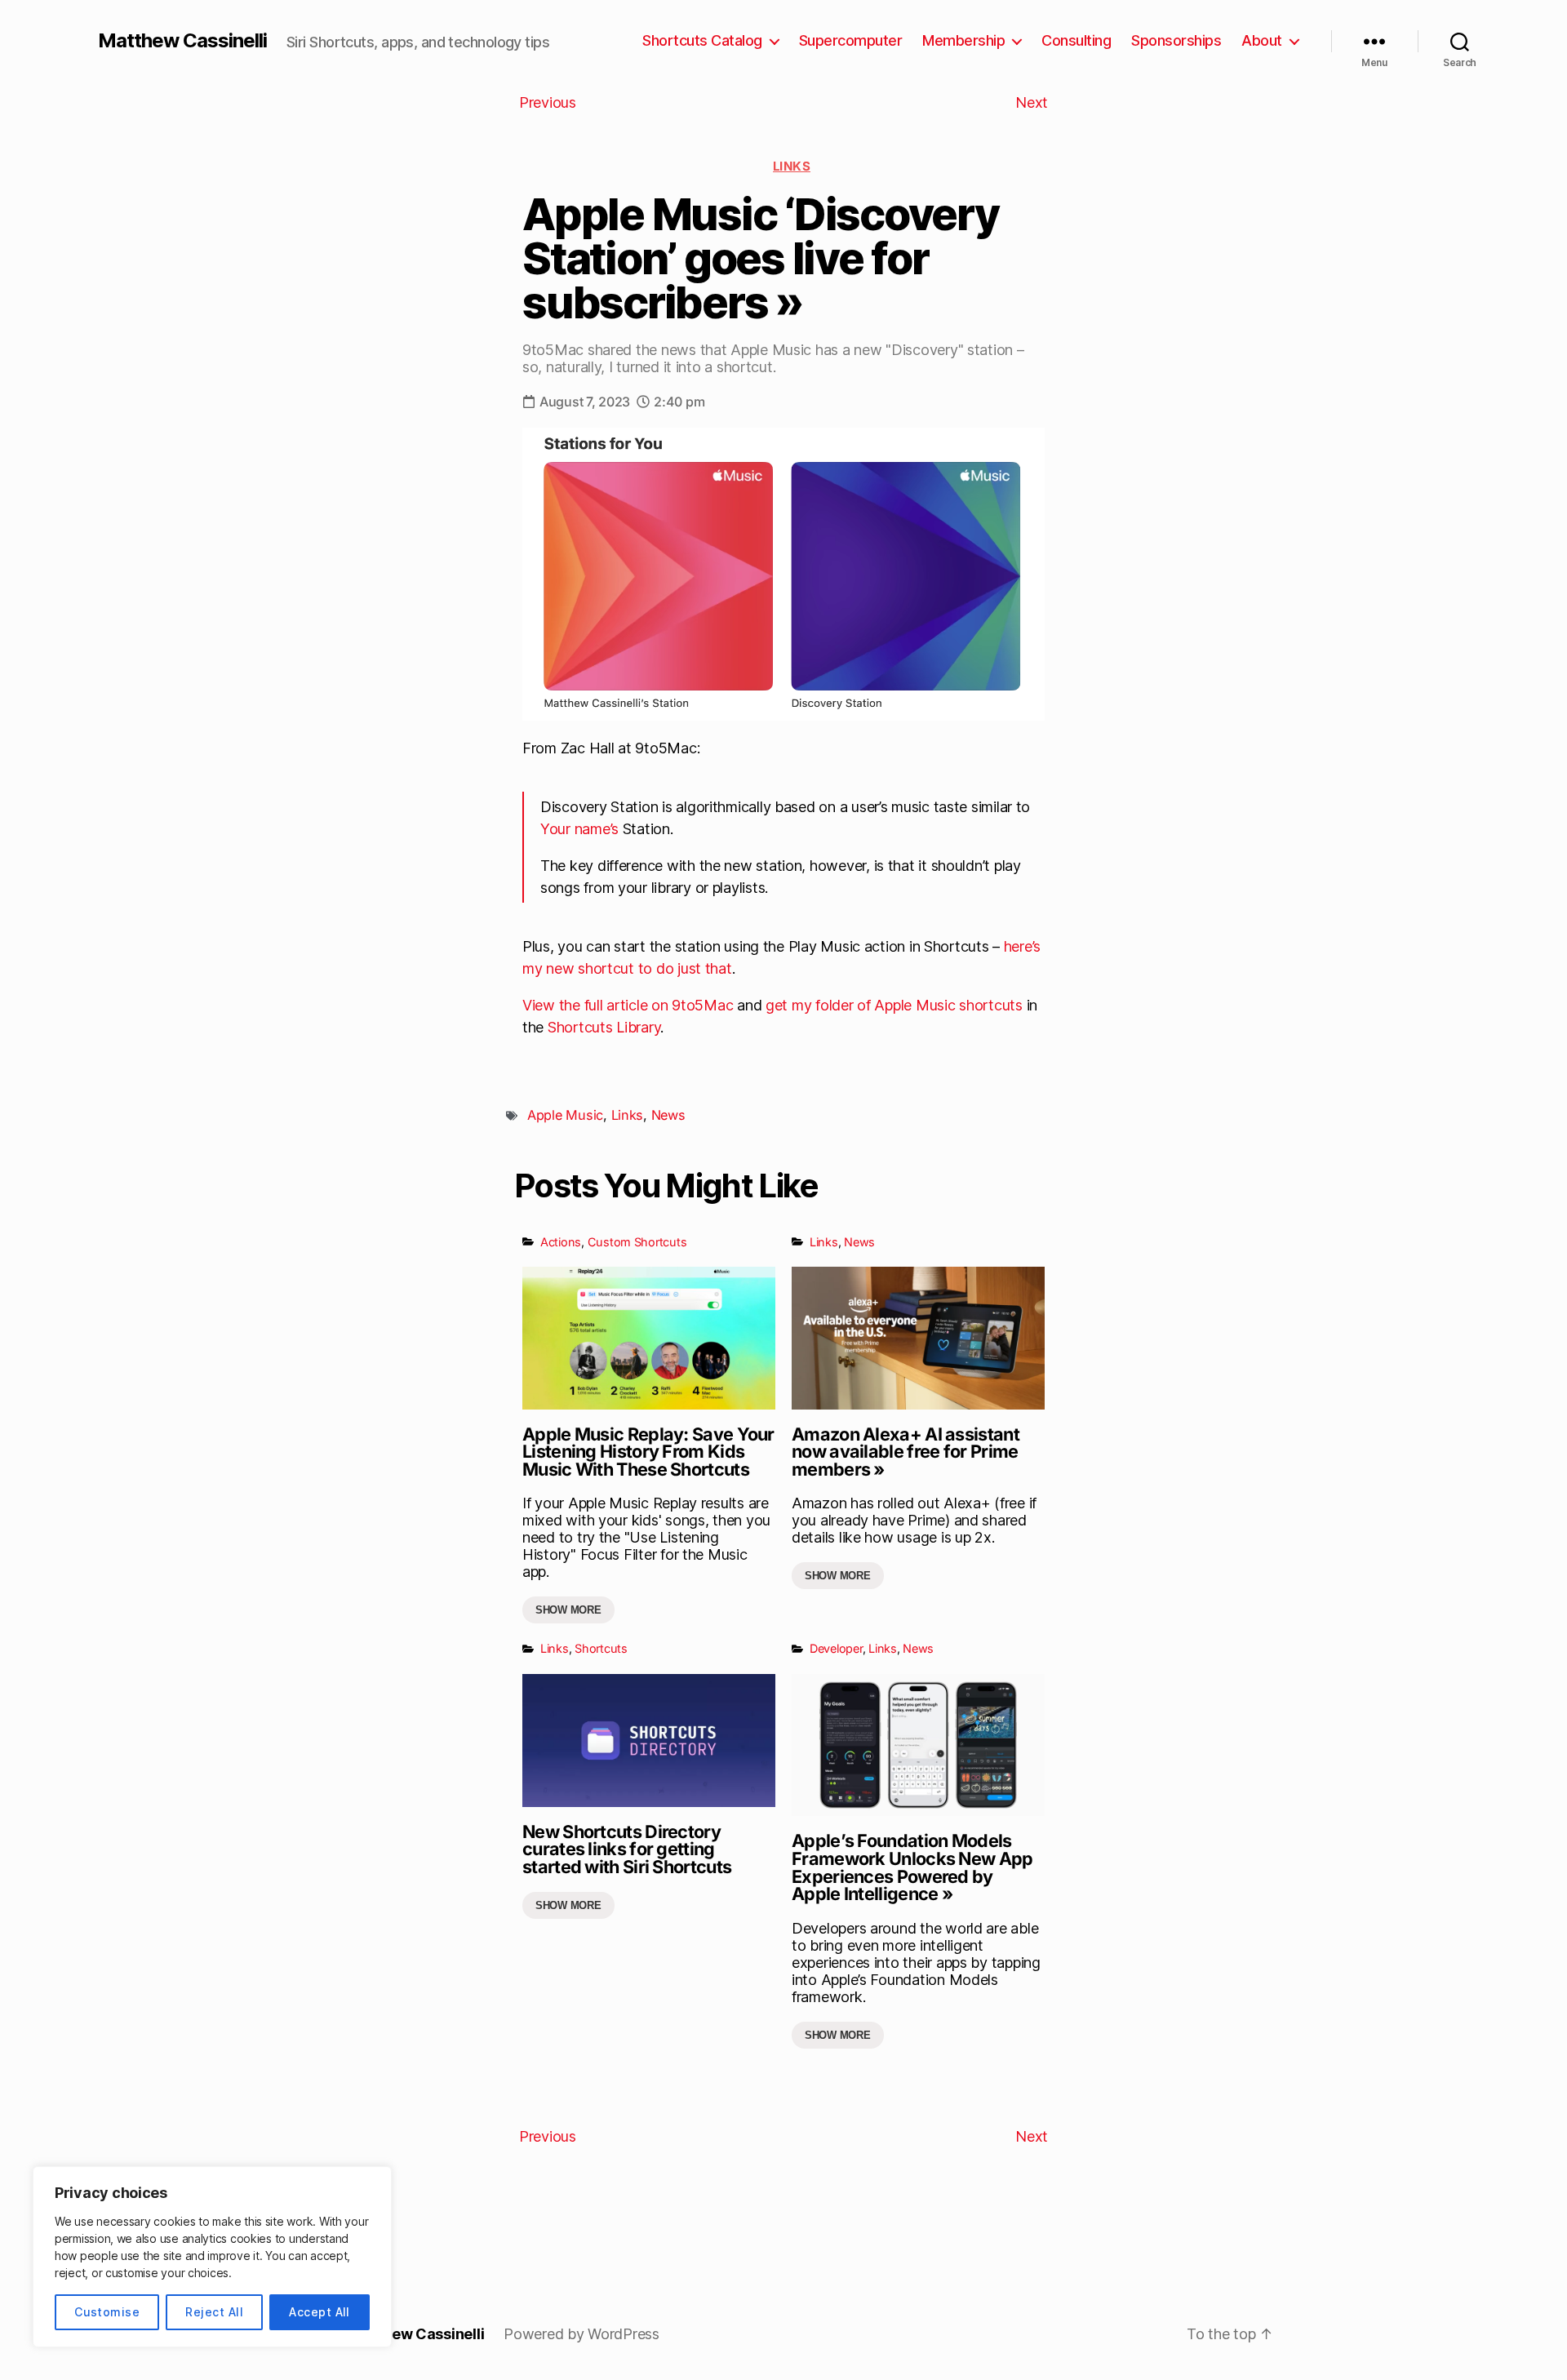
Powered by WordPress (582, 2334)
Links (792, 166)
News (668, 1115)
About (1262, 40)
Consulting (1076, 40)
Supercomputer (851, 40)
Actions (561, 1242)
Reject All (214, 2312)
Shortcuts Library (604, 1027)
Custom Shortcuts (637, 1242)
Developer (836, 1648)
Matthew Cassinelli (182, 41)
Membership (963, 40)
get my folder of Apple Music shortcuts (894, 1005)
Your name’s (579, 829)
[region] (212, 2257)
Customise (107, 2312)
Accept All (320, 2312)
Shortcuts (601, 1648)
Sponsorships (1176, 40)
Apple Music (565, 1115)
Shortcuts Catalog (702, 40)
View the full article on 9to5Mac (628, 1005)
